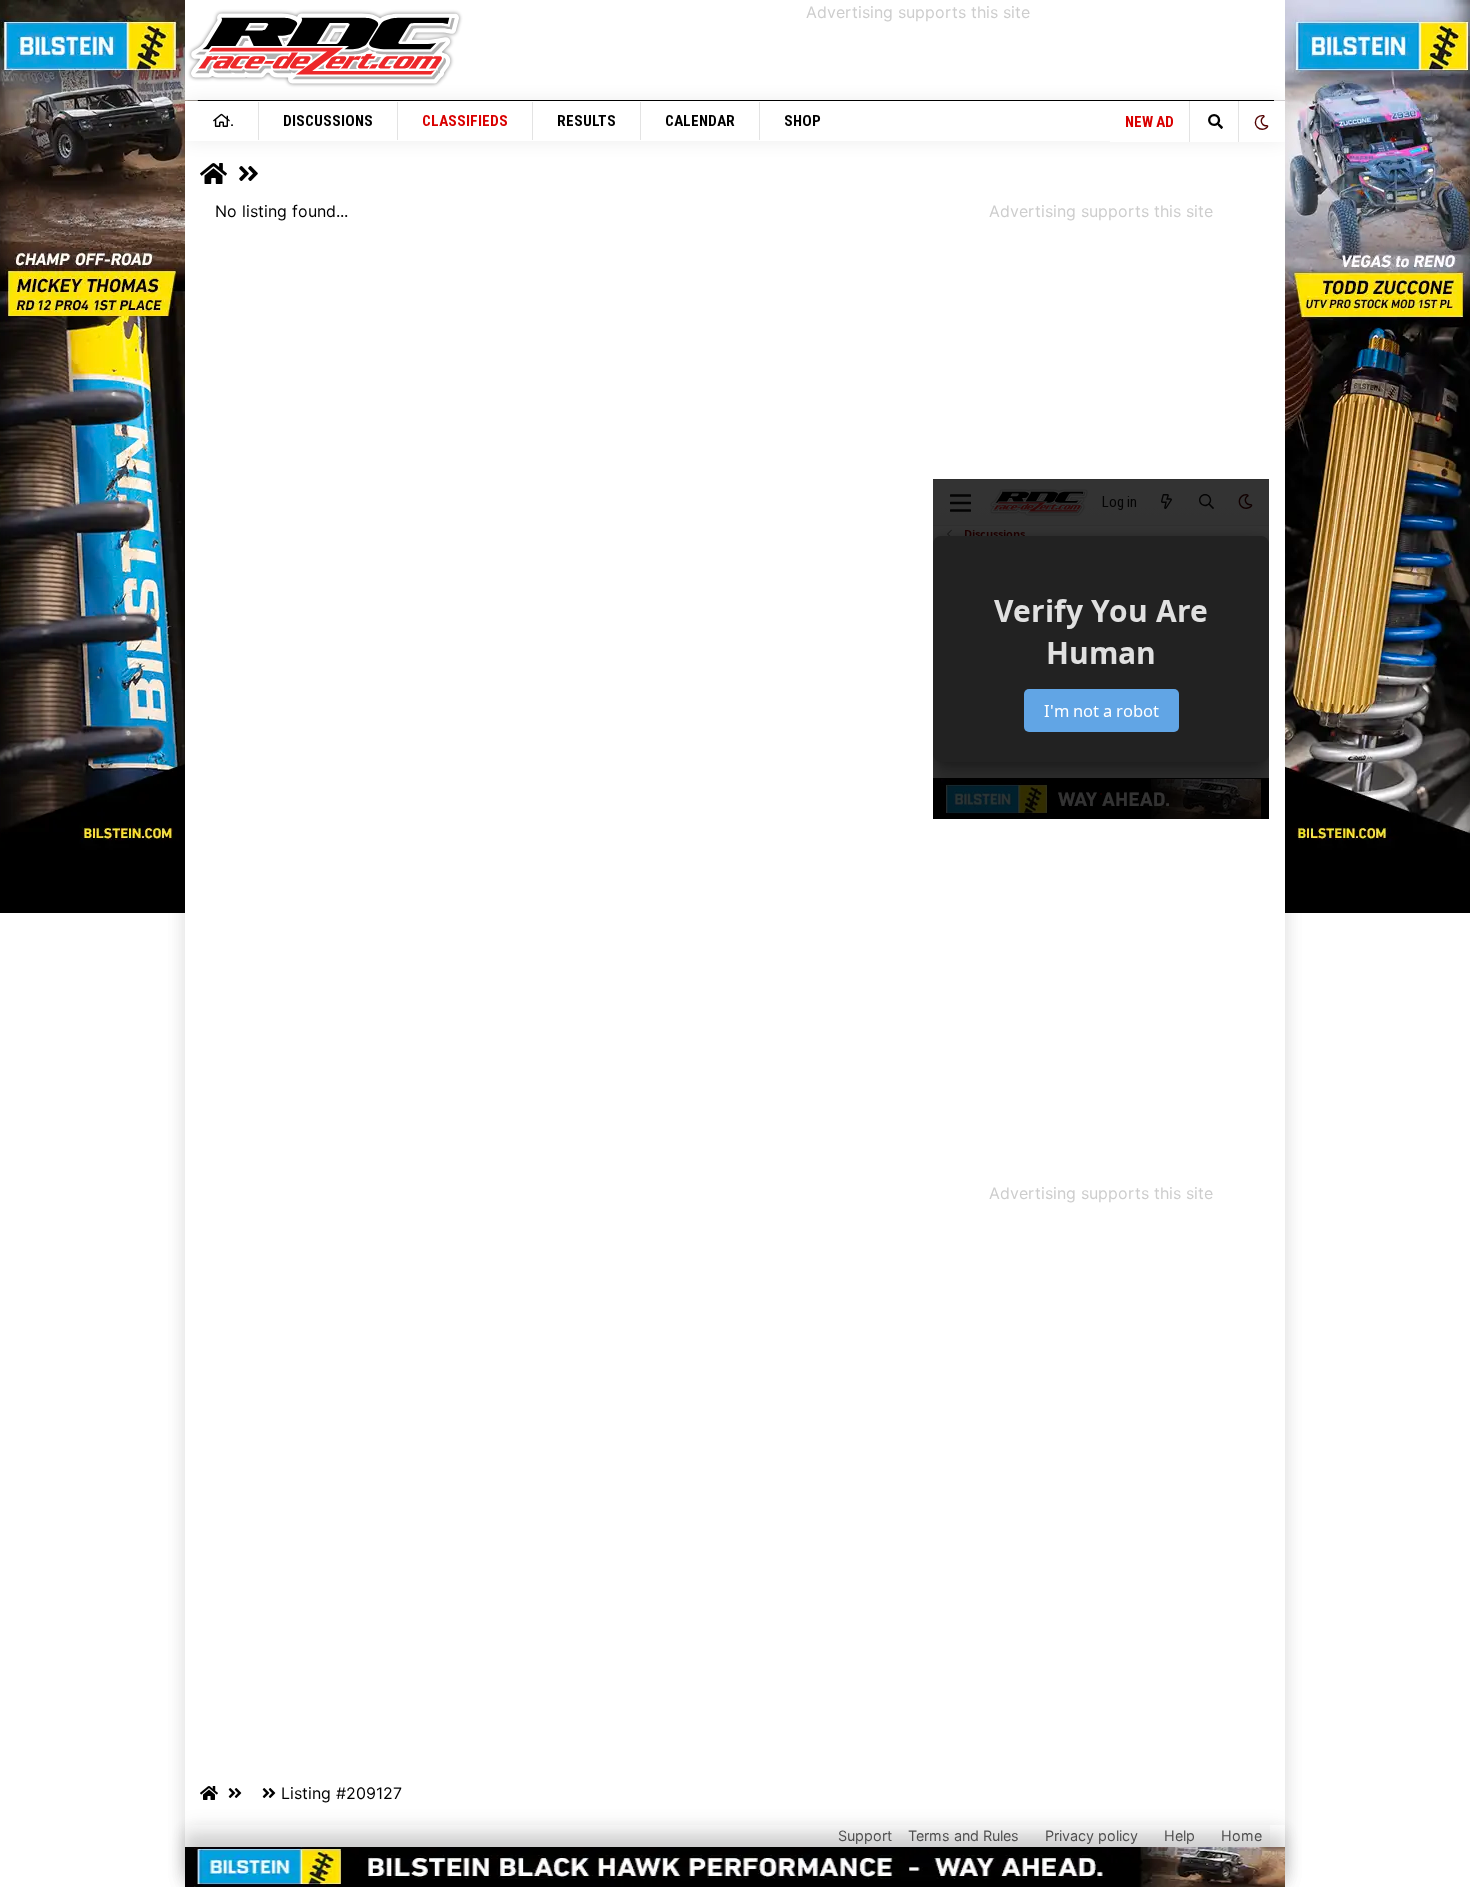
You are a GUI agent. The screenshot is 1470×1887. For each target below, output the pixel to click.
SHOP (802, 121)
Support (865, 1835)
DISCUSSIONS (328, 121)
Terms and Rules (963, 1835)
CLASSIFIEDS (465, 121)
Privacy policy (1091, 1835)
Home (1241, 1835)
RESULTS (586, 121)
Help (1179, 1835)
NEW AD (1149, 122)
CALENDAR (700, 121)
